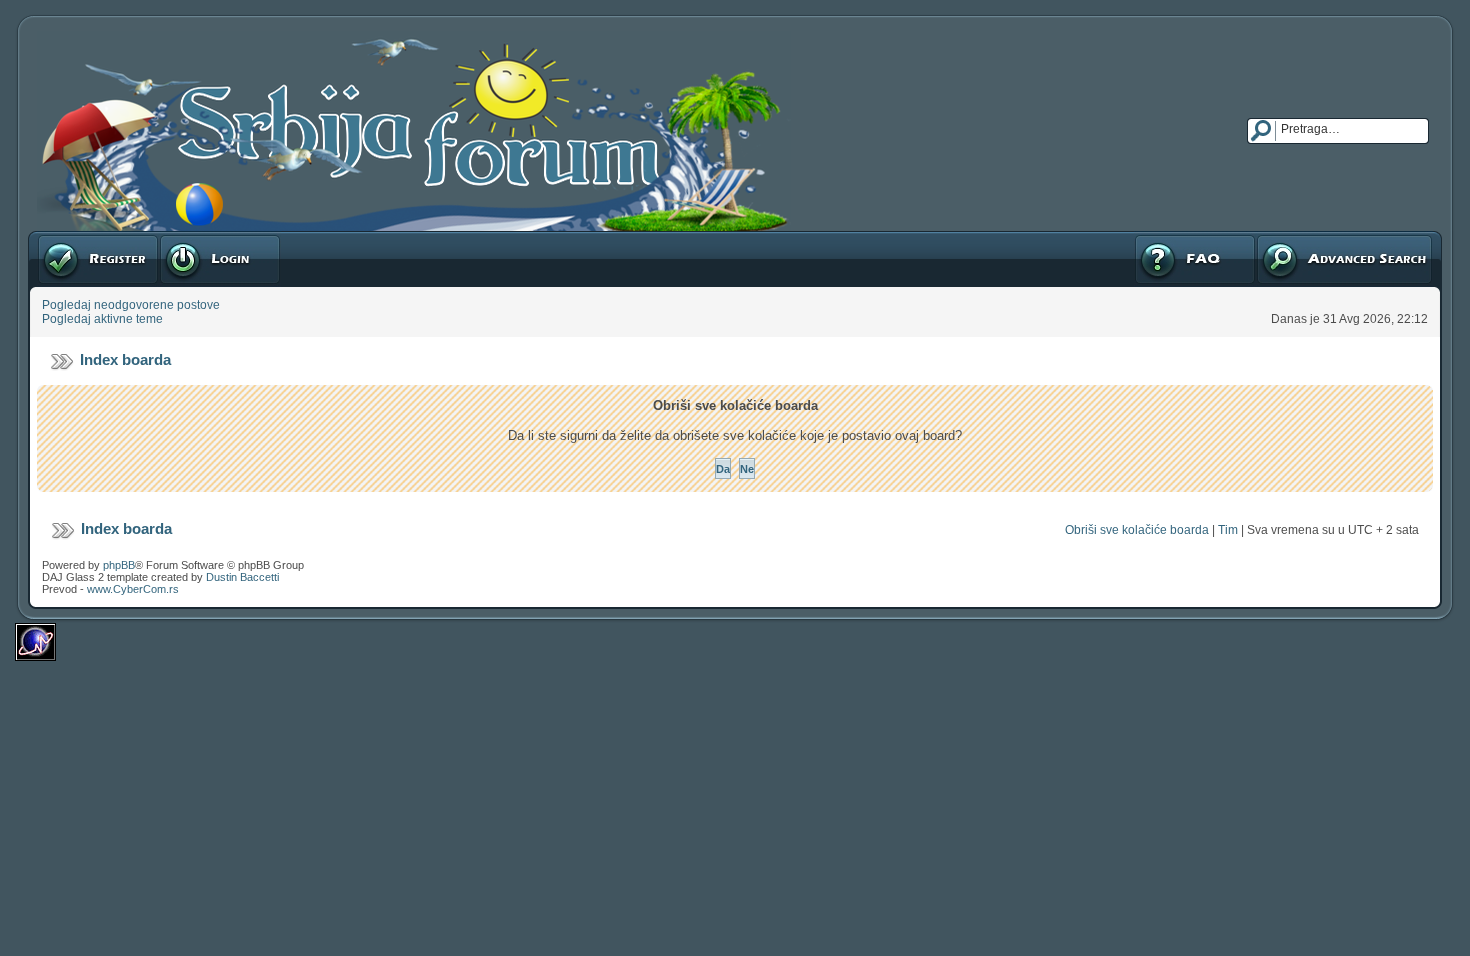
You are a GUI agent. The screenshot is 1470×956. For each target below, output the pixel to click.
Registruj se (69, 238)
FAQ (1145, 238)
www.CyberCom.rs (133, 589)
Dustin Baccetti (242, 577)
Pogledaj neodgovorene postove (131, 305)
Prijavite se (189, 238)
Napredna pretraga (1308, 238)
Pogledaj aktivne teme (102, 319)
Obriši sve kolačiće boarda (1137, 530)
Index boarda (125, 359)
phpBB (119, 565)
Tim (1228, 530)
